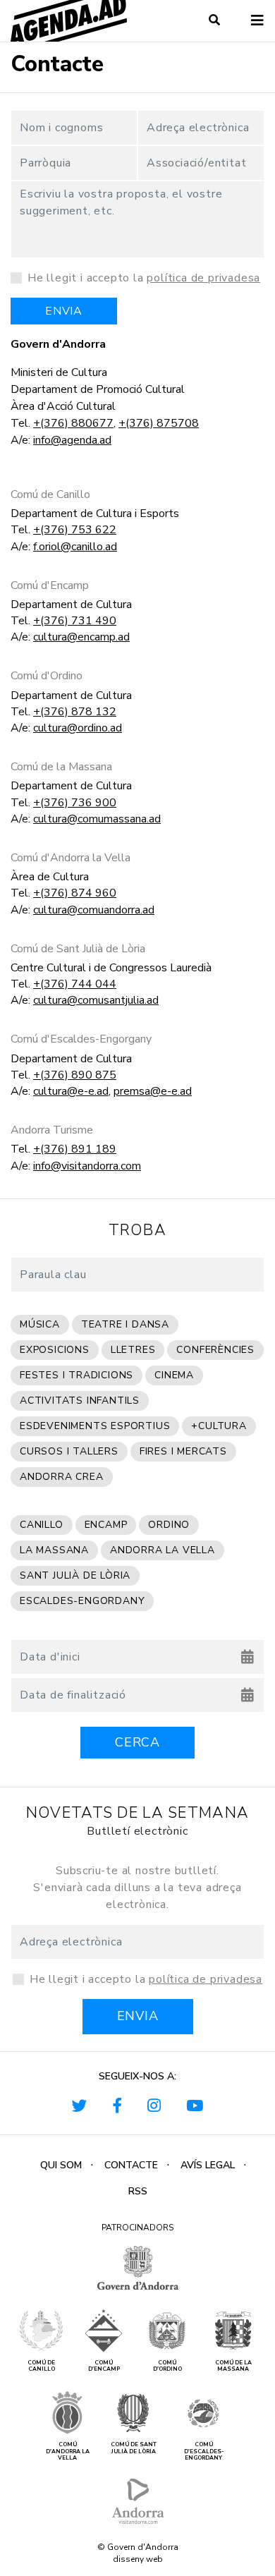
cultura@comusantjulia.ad (96, 1000)
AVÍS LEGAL (208, 2165)
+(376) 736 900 (75, 803)
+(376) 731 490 (75, 621)
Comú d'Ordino (47, 676)
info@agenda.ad (72, 440)
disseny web (138, 2559)
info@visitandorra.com (87, 1166)
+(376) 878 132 (75, 712)
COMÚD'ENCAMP (104, 2366)
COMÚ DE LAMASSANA (233, 2366)
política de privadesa (203, 278)
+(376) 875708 (159, 423)
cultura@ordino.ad (78, 728)
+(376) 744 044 (75, 984)
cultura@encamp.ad (81, 637)
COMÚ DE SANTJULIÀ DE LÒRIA (134, 2448)
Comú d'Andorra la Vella (71, 858)
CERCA (137, 1742)
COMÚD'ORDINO (167, 2366)
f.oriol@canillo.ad (75, 547)
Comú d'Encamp (50, 586)
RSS (138, 2191)
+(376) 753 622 (75, 530)
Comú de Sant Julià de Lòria (78, 949)
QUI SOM (61, 2165)
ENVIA (64, 311)
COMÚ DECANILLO (41, 2366)
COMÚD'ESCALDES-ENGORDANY (204, 2452)
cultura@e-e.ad (71, 1091)
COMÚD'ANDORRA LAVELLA (68, 2452)
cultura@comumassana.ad (97, 819)
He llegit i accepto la (144, 278)
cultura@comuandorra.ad (94, 910)
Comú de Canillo (50, 495)
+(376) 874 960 (75, 893)
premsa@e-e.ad (153, 1091)
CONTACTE (131, 2165)
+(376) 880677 (73, 423)
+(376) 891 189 (75, 1149)
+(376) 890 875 (75, 1075)
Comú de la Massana (61, 767)
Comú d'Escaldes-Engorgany (81, 1039)
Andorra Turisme (52, 1130)
